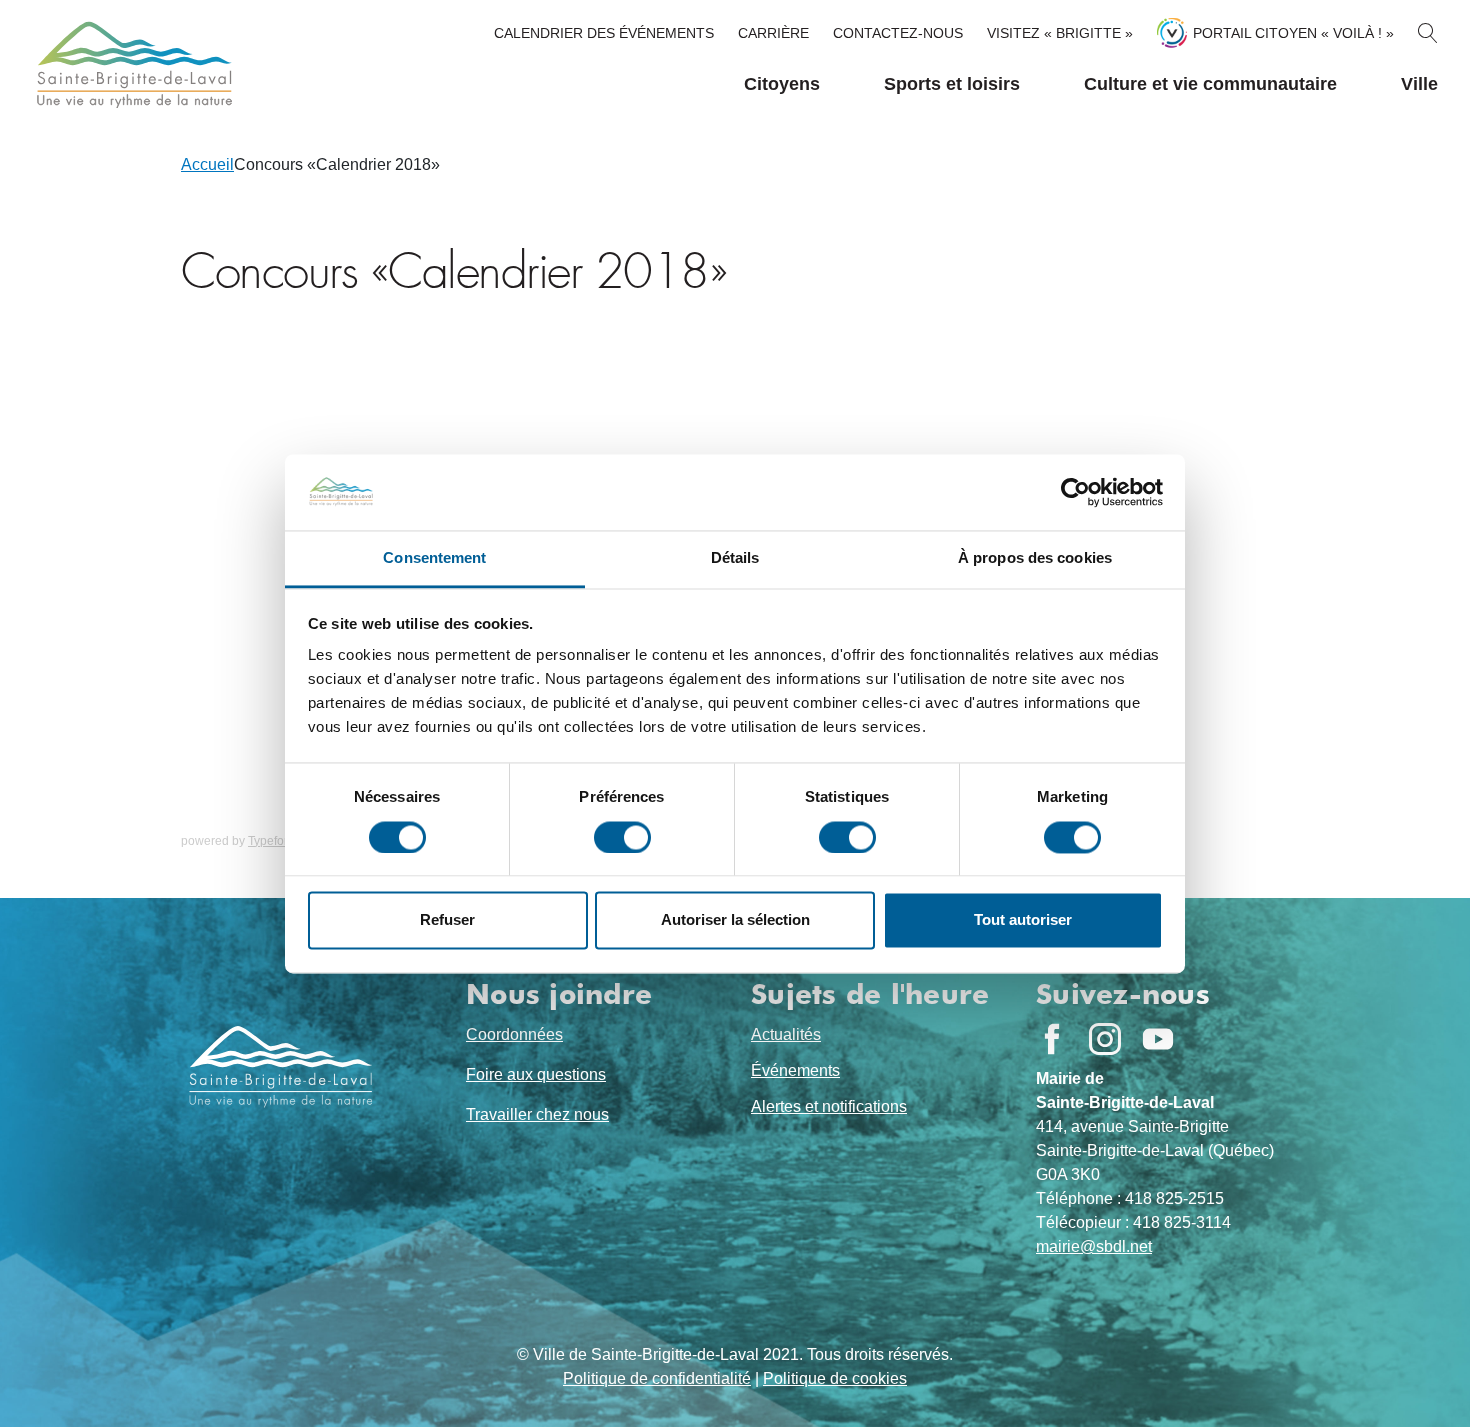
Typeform (273, 841)
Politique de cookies (835, 1378)
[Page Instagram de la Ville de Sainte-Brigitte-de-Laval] (1105, 1039)
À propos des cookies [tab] (1035, 558)
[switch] (622, 837)
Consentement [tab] (434, 558)
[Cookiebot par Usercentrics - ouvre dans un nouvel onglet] (1075, 492)
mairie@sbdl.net (1094, 1246)
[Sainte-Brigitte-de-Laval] (132, 64)
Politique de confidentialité (657, 1378)
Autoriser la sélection (735, 920)
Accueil (207, 164)
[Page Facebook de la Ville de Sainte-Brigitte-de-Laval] (1052, 1039)
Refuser (447, 920)
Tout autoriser (1023, 920)
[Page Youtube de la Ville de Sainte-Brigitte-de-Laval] (1158, 1039)
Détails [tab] (735, 558)
